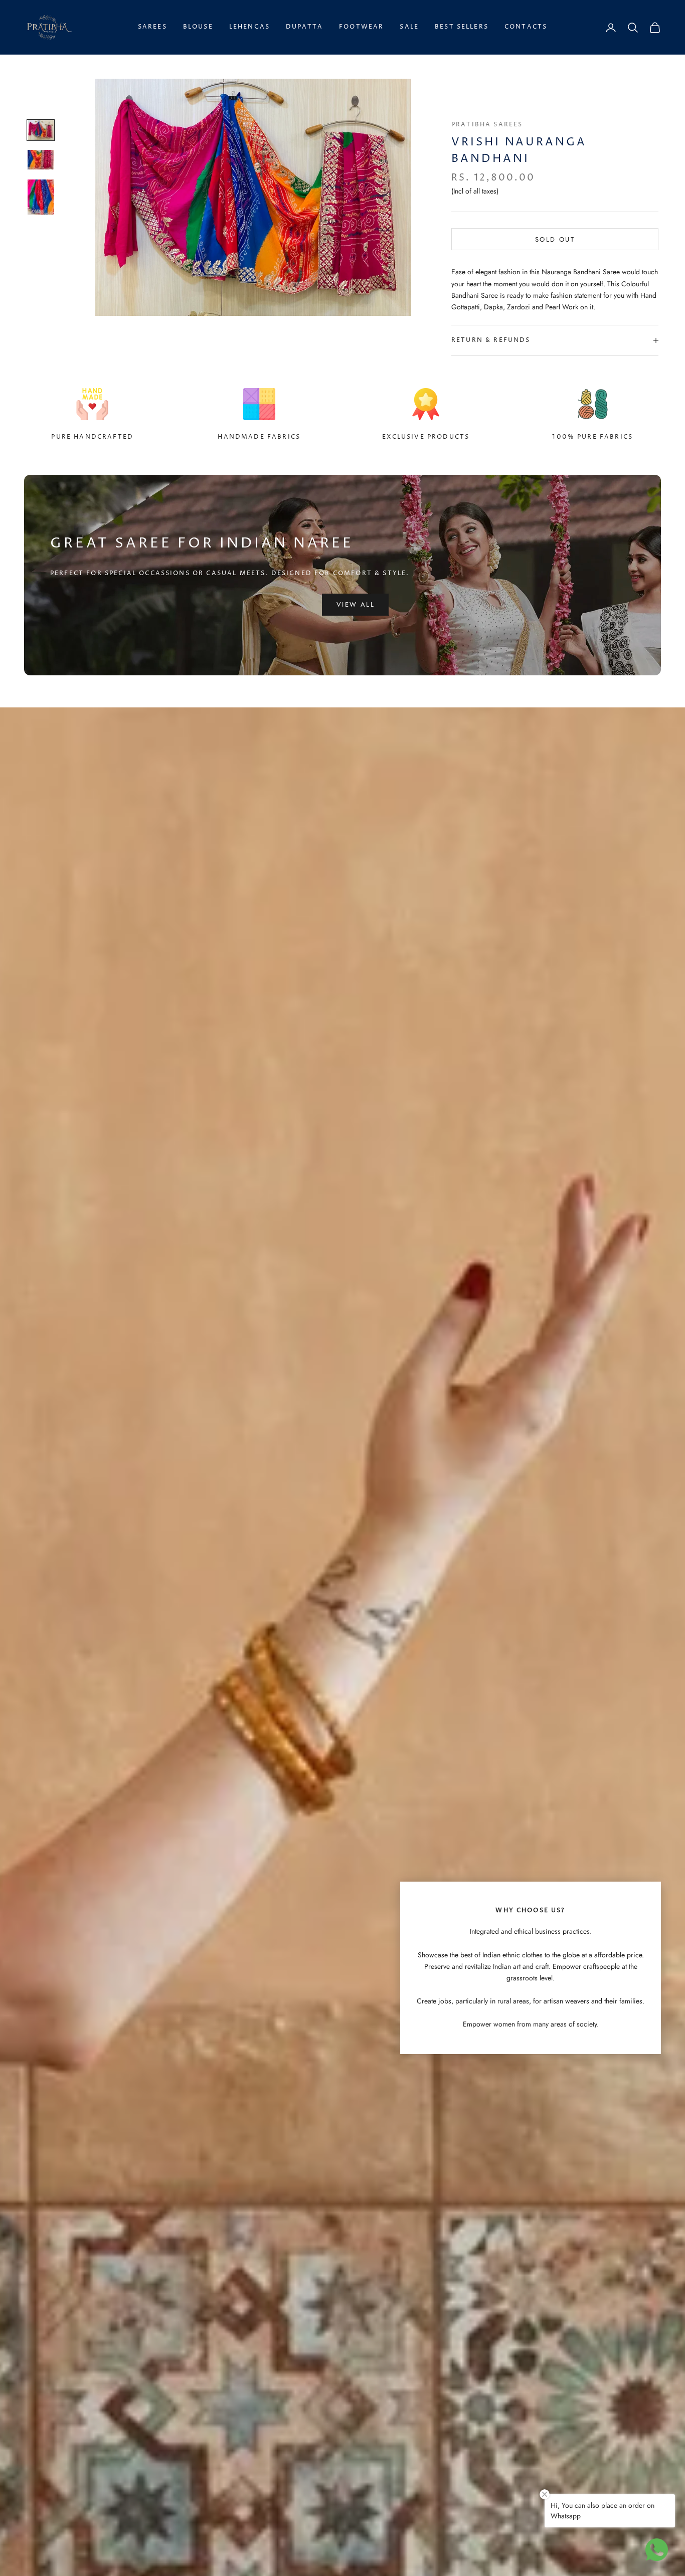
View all (356, 604)
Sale (409, 27)
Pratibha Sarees (487, 125)
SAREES (152, 27)
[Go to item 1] (41, 130)
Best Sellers (462, 27)
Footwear (361, 27)
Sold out (555, 239)
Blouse (198, 27)
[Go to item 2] (41, 160)
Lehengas (249, 27)
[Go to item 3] (41, 197)
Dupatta (304, 27)
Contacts (526, 27)
